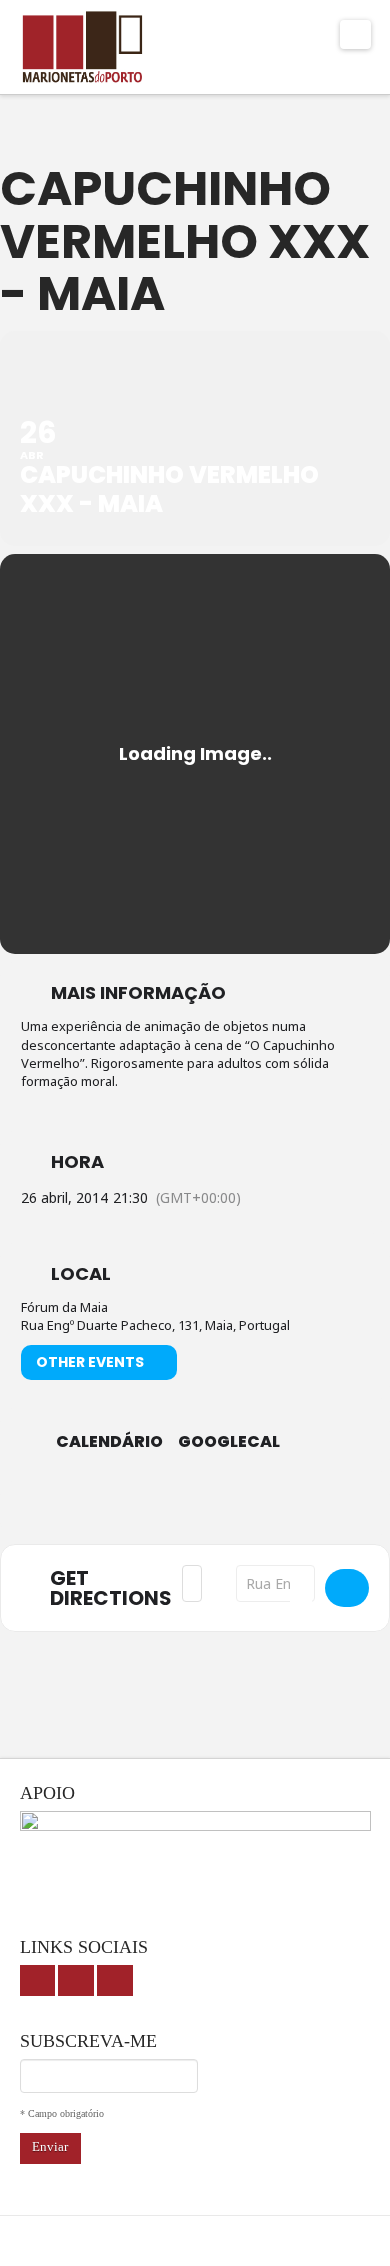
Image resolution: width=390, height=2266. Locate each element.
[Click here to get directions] (347, 1588)
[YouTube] (76, 1980)
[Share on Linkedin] (212, 1508)
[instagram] (115, 1980)
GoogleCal (229, 1442)
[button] (355, 34)
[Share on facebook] (132, 1508)
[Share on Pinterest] (252, 1508)
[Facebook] (38, 1980)
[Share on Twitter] (172, 1508)
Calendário (109, 1442)
